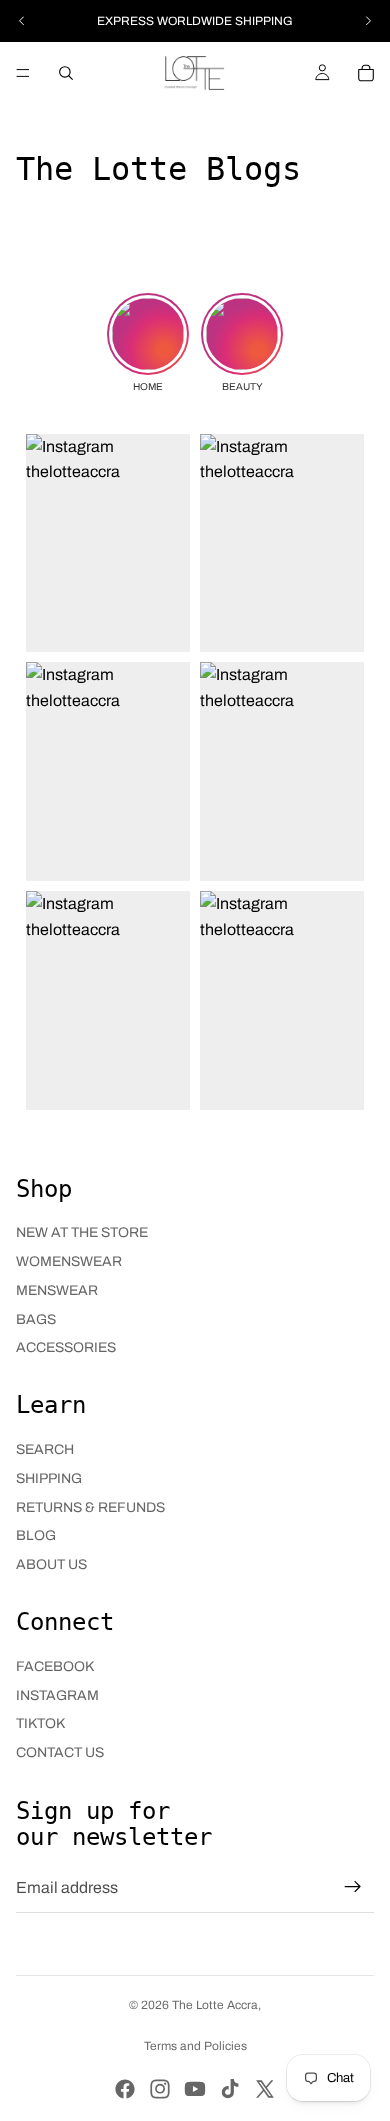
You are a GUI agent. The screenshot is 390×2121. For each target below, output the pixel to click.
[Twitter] (265, 2089)
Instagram (57, 1695)
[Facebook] (125, 2089)
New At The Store (82, 1232)
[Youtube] (195, 2089)
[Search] (66, 73)
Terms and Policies (195, 2046)
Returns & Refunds (90, 1507)
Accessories (66, 1347)
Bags (36, 1319)
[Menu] (23, 73)
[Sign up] (353, 1887)
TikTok (40, 1723)
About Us (51, 1564)
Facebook (55, 1666)
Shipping (49, 1478)
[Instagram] (160, 2089)
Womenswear (69, 1261)
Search (45, 1449)
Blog (36, 1535)
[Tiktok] (230, 2089)
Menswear (57, 1290)
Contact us (60, 1752)
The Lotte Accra (215, 2005)
